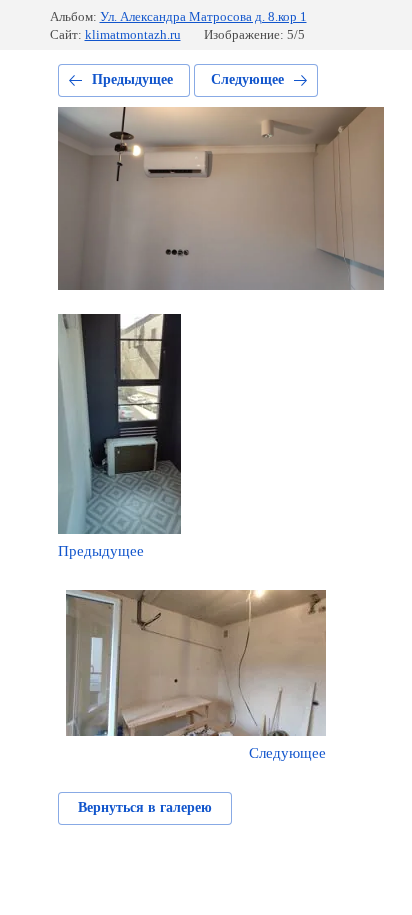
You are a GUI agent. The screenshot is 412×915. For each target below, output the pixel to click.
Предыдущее (132, 79)
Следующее (247, 79)
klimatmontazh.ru (133, 34)
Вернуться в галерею (145, 807)
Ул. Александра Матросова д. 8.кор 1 (203, 16)
